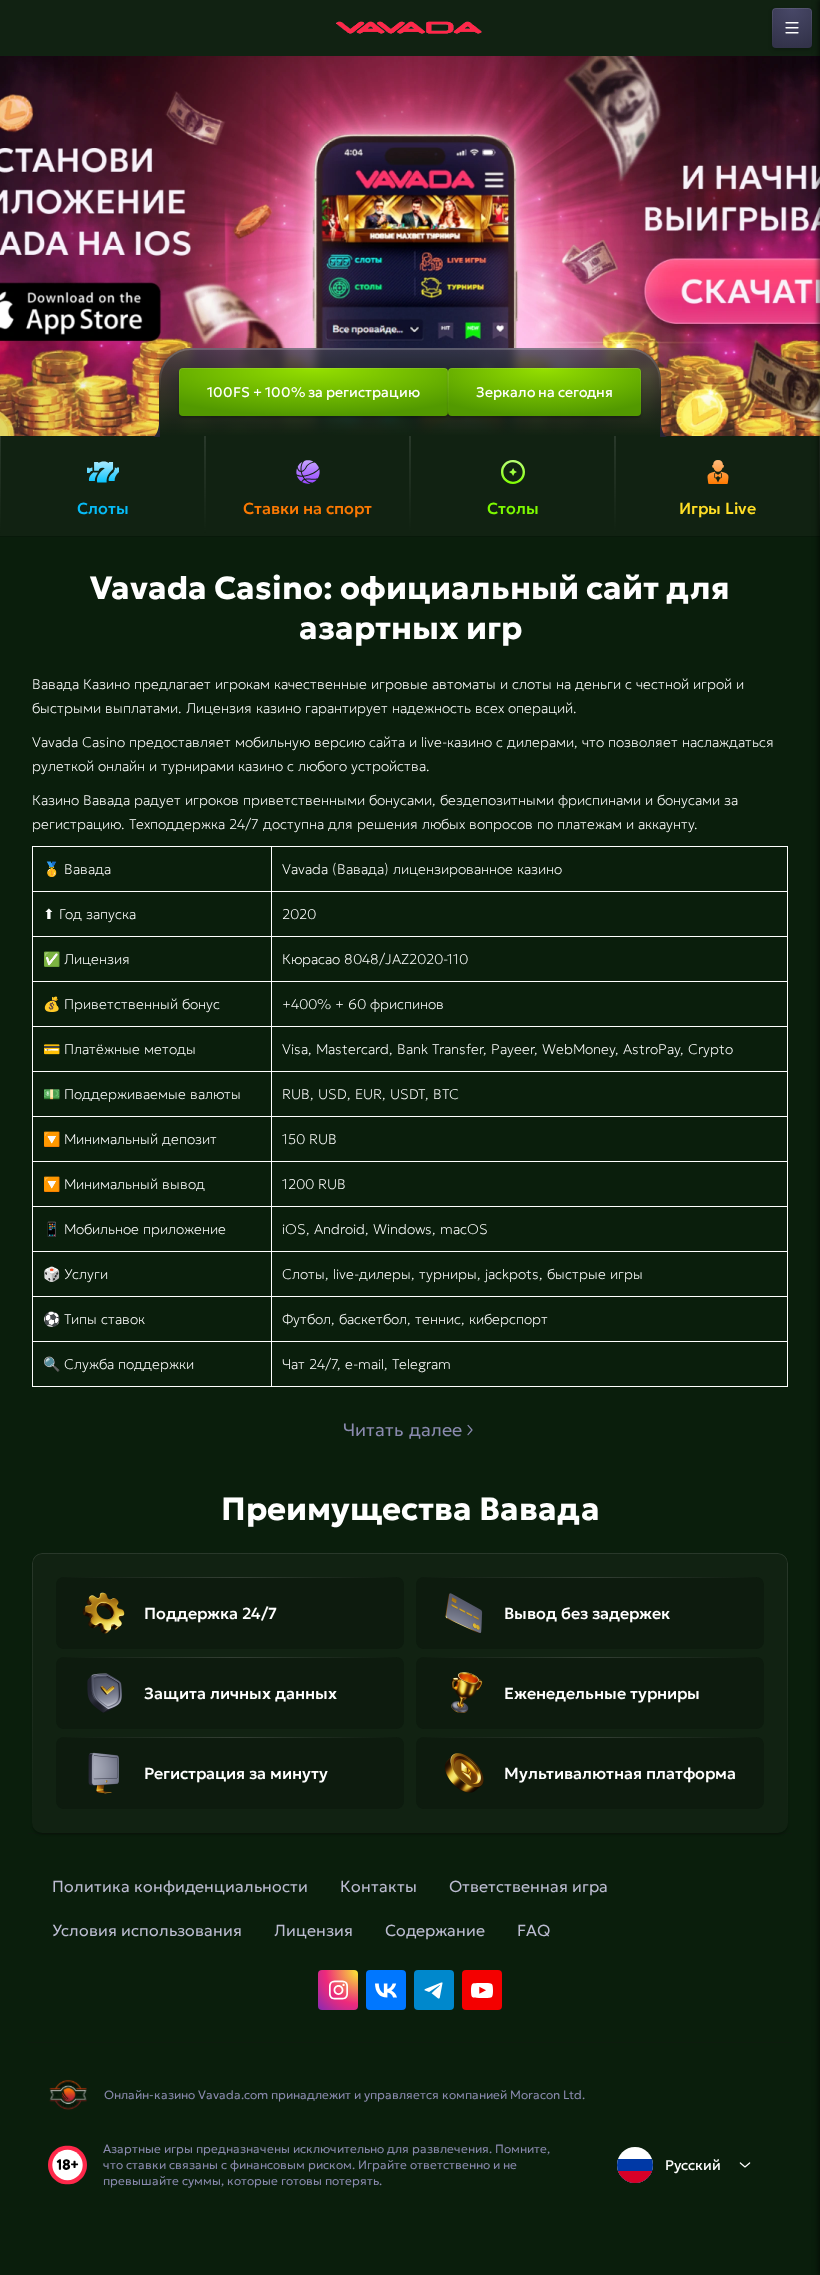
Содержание (435, 1930)
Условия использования (147, 1930)
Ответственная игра (528, 1886)
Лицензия (313, 1930)
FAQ (533, 1930)
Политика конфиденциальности (180, 1886)
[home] (410, 28)
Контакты (378, 1886)
